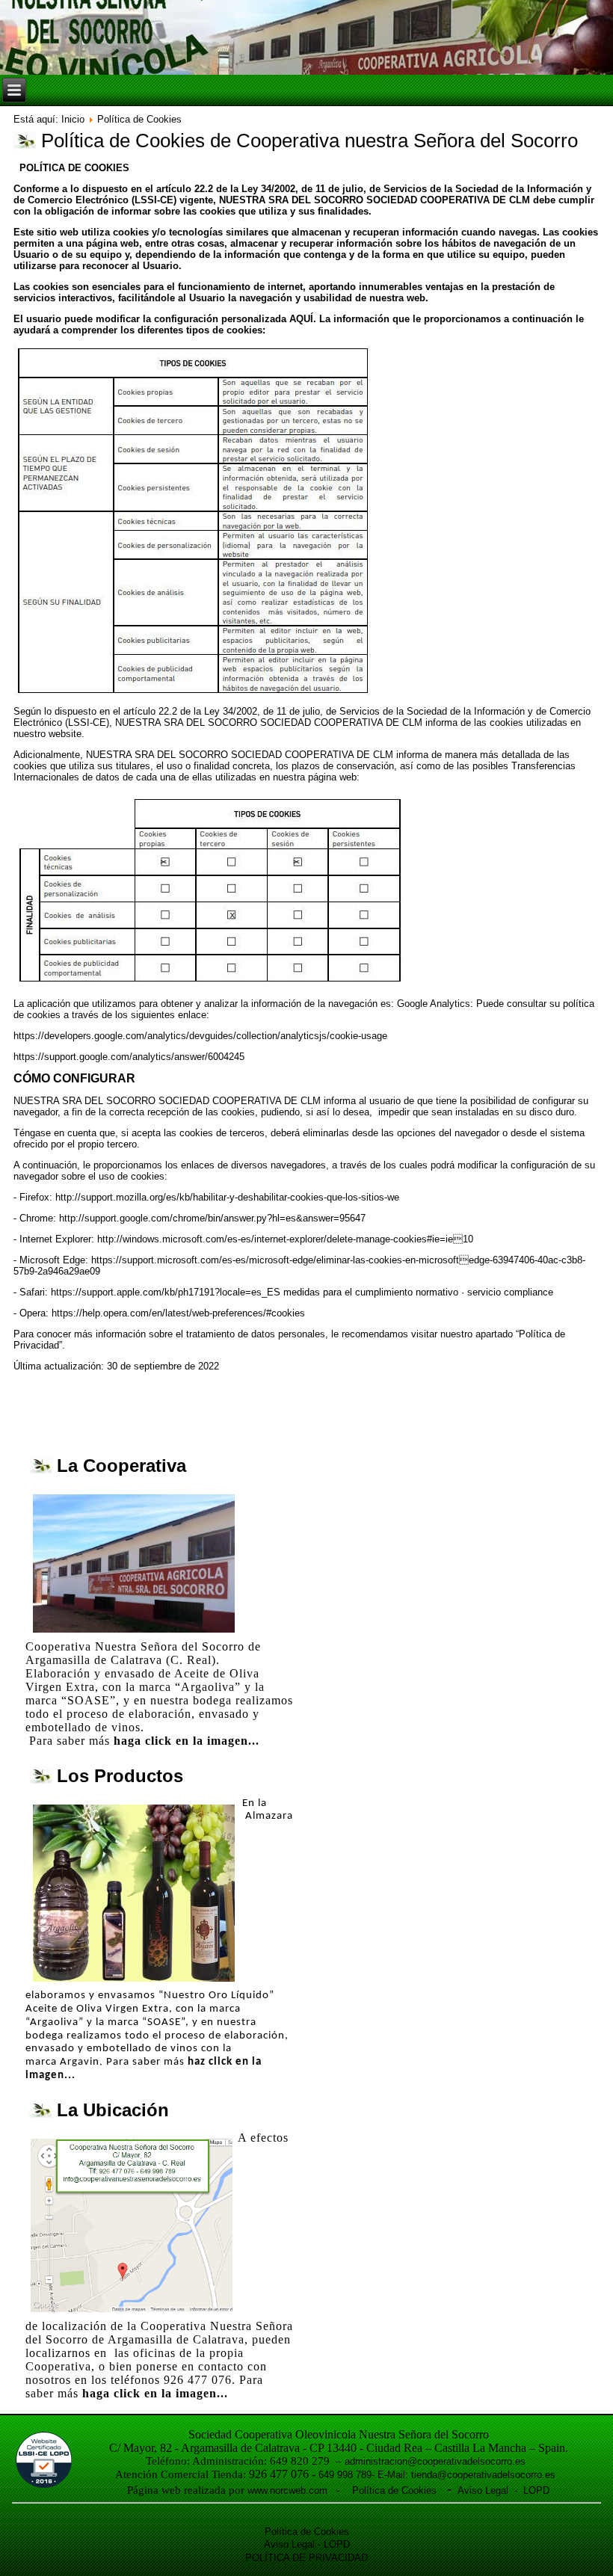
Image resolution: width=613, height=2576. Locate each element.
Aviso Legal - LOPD (500, 2490)
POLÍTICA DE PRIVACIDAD (306, 2558)
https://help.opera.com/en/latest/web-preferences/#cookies (178, 1313)
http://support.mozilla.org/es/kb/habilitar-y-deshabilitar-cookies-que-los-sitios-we (227, 1197)
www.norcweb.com (287, 2490)
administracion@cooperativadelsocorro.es (435, 2461)
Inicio (73, 119)
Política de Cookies (396, 2490)
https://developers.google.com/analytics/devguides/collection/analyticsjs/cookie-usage (200, 1036)
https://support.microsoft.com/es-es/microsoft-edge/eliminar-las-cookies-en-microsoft (275, 1260)
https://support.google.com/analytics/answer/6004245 (129, 1057)
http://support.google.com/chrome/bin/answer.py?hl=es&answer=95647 (212, 1218)
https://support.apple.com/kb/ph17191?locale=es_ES (166, 1292)
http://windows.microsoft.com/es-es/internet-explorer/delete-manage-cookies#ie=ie (275, 1239)
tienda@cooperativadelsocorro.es (483, 2475)
